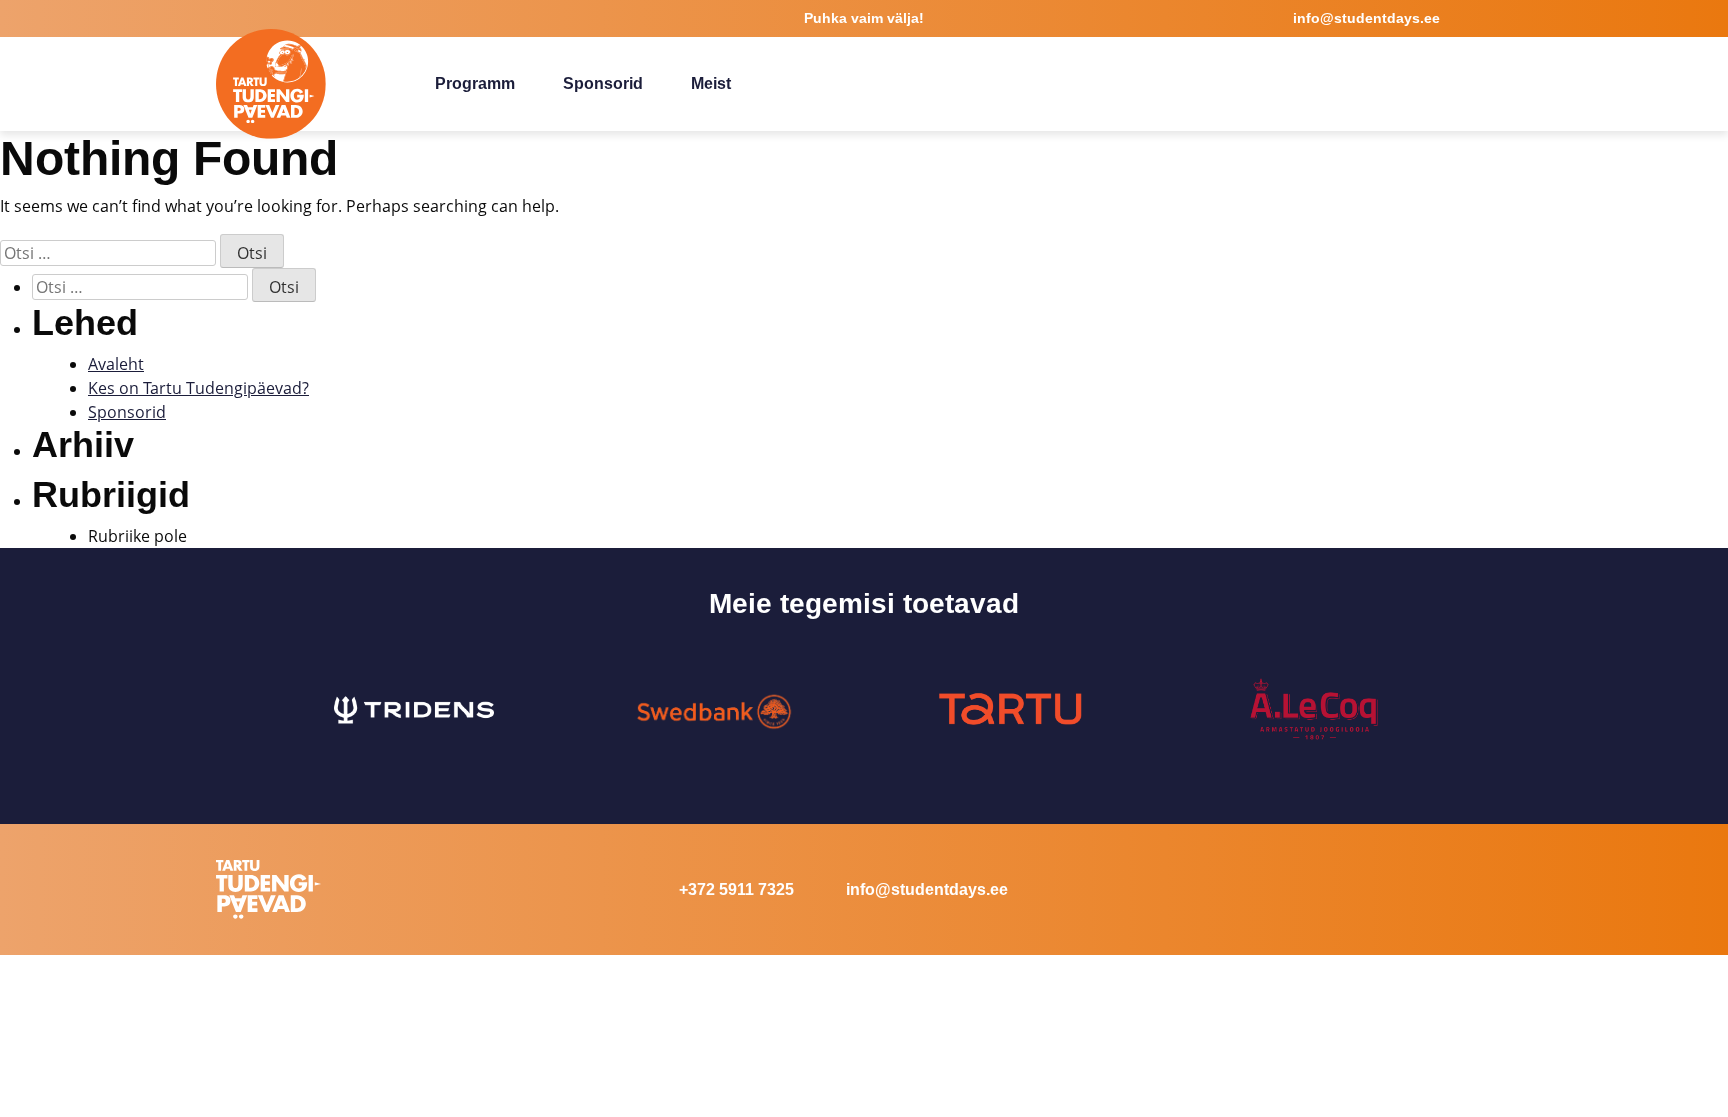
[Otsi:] (108, 253)
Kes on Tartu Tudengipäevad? (198, 388)
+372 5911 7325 (736, 889)
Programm (475, 83)
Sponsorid (603, 83)
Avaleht (116, 364)
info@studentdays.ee (927, 889)
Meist (711, 83)
